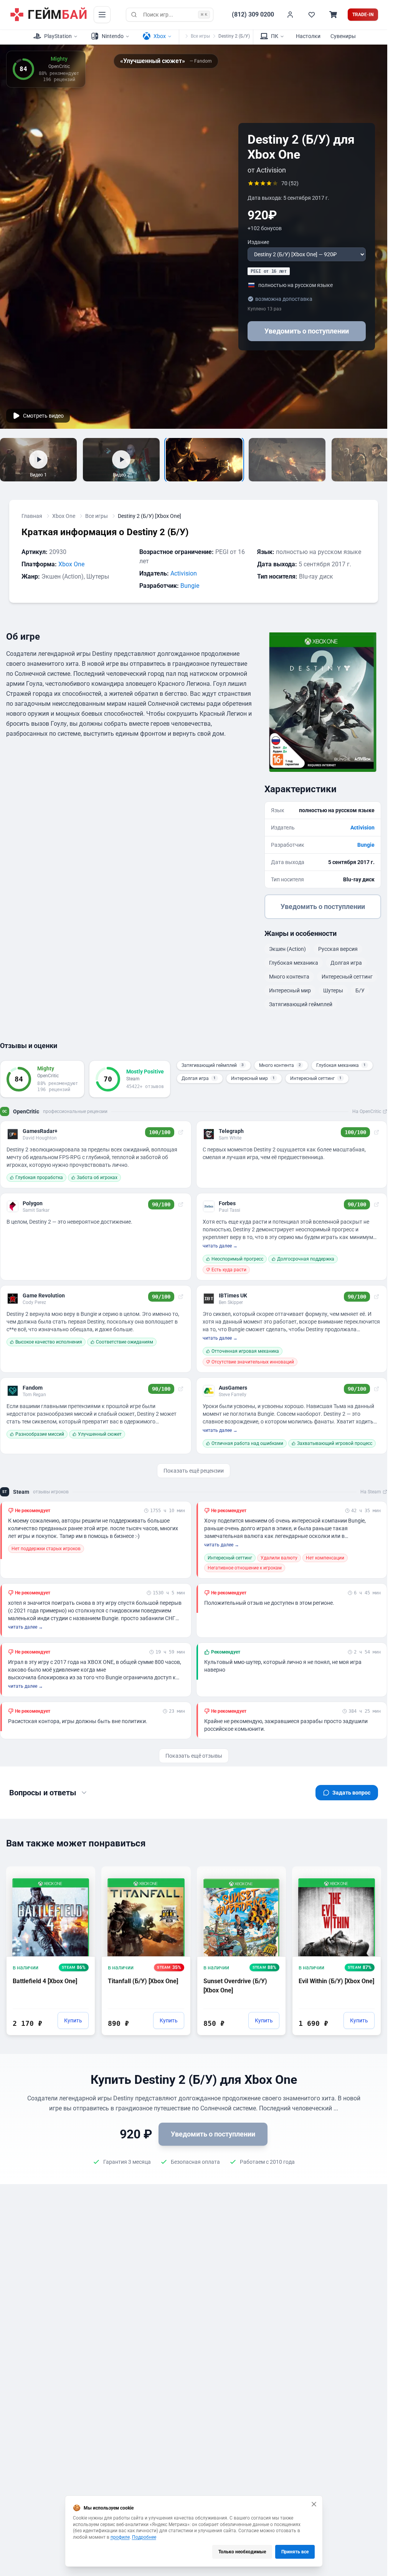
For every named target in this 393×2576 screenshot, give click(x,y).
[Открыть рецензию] (181, 1132)
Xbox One (64, 516)
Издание (258, 242)
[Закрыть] (314, 2504)
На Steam (371, 1492)
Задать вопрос (351, 1793)
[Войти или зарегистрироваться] (290, 15)
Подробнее (144, 2537)
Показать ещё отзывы (194, 1756)
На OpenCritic (367, 1111)
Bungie (190, 586)
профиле (120, 2537)
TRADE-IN (363, 15)
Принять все (295, 2552)
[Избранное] (312, 15)
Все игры (200, 36)
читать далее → (220, 1246)
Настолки (308, 36)
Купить (73, 2020)
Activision (184, 573)
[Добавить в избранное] (82, 1872)
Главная (32, 516)
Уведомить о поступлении (307, 331)
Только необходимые (242, 2552)
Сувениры (343, 36)
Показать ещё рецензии (194, 1471)
